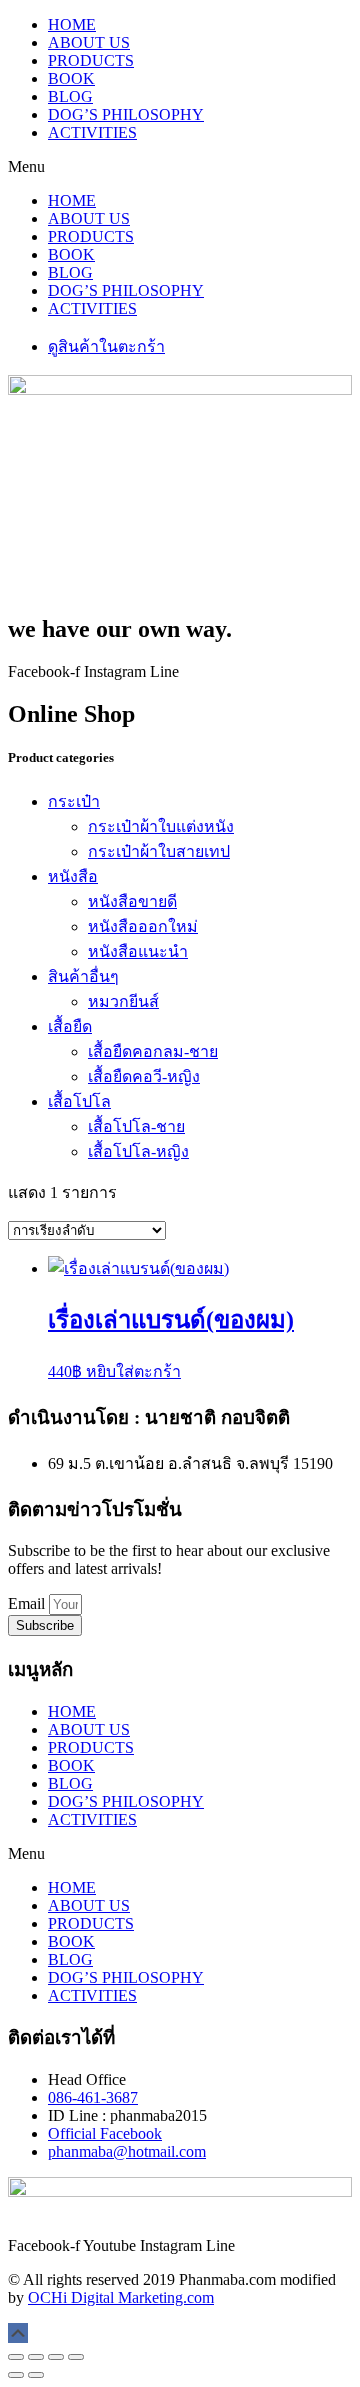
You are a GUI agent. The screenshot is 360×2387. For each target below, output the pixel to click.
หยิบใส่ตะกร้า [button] (133, 1371)
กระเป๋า (74, 801)
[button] (180, 167)
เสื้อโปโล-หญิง (138, 1151)
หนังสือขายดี (132, 901)
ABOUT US (89, 42)
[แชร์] (56, 2357)
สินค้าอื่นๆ (83, 976)
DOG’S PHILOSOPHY (126, 114)
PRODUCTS (91, 60)
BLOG (70, 96)
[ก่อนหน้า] (16, 2375)
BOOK (71, 78)
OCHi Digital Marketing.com (121, 2297)
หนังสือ (73, 876)
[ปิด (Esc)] (76, 2357)
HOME (72, 24)
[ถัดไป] (36, 2375)
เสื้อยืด (70, 1026)
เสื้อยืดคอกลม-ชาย (153, 1051)
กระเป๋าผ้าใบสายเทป (159, 851)
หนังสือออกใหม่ (143, 926)
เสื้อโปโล (79, 1101)
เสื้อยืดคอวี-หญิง (144, 1076)
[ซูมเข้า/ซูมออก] (16, 2357)
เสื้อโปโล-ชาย (136, 1126)
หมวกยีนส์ (123, 1001)
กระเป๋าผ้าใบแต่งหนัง (161, 826)
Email (28, 1603)
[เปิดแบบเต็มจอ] (36, 2357)
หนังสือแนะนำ (138, 951)
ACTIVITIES (92, 132)
